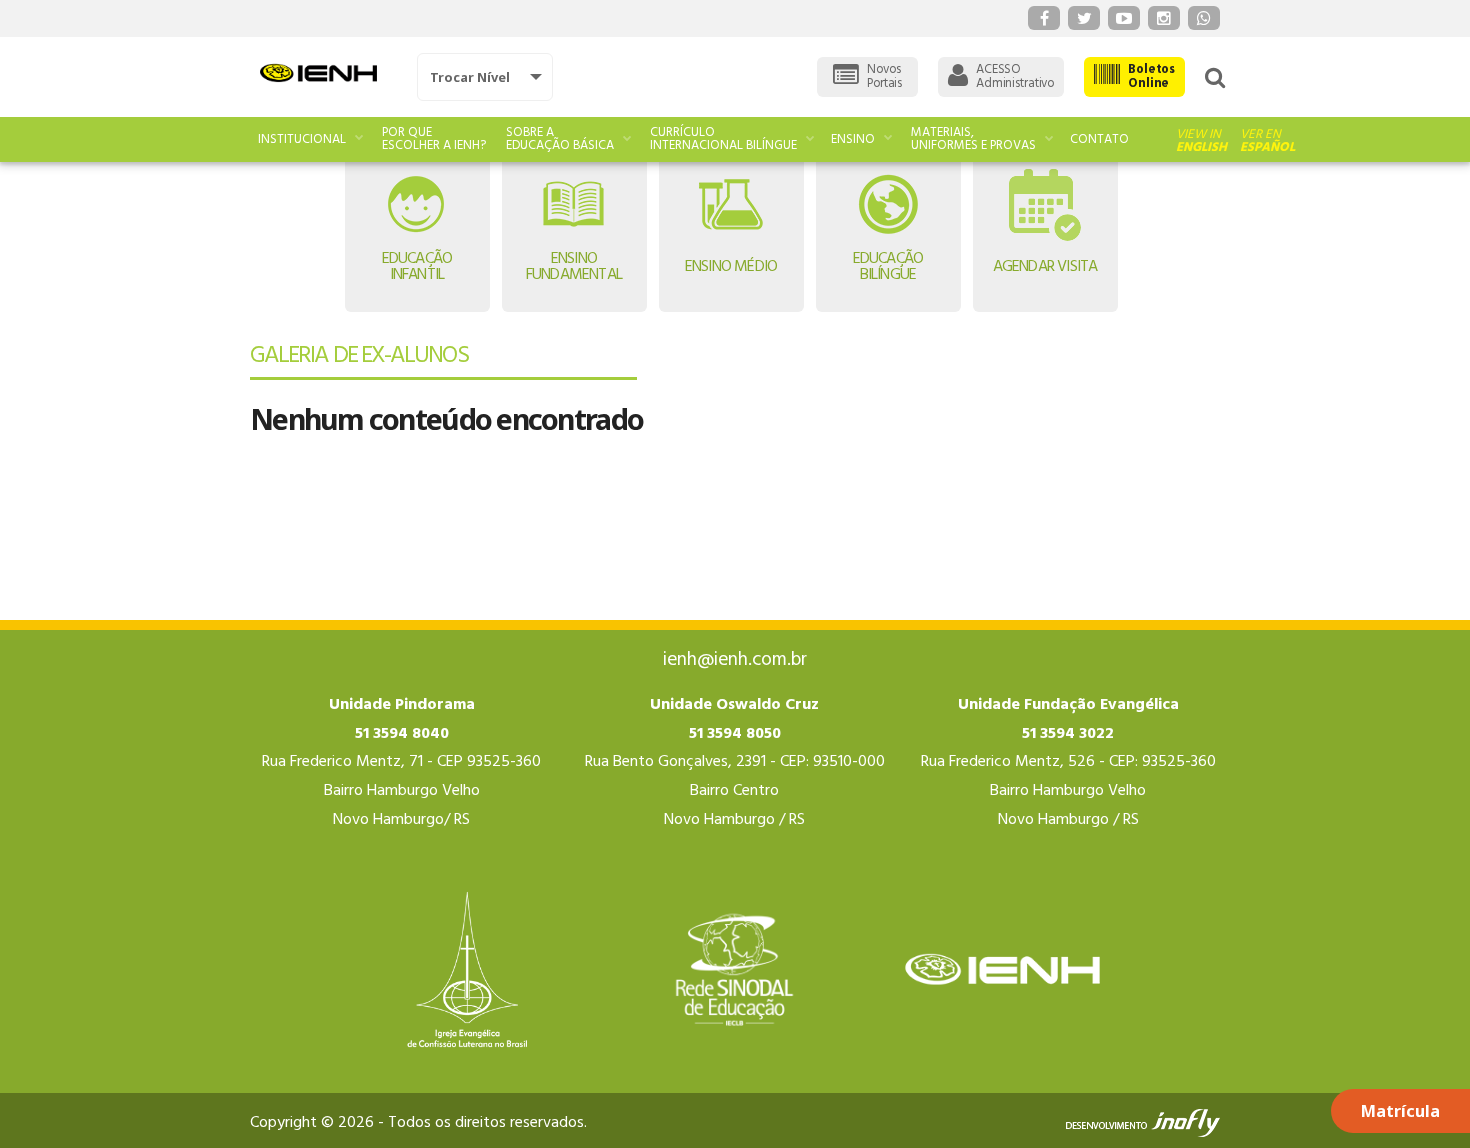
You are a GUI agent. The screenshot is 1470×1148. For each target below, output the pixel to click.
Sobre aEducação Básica (560, 139)
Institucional (302, 139)
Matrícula (1400, 1111)
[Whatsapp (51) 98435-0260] (1204, 18)
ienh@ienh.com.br (735, 660)
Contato (1099, 139)
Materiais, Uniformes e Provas (973, 139)
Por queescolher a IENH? (434, 139)
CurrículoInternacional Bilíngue (723, 139)
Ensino (853, 139)
